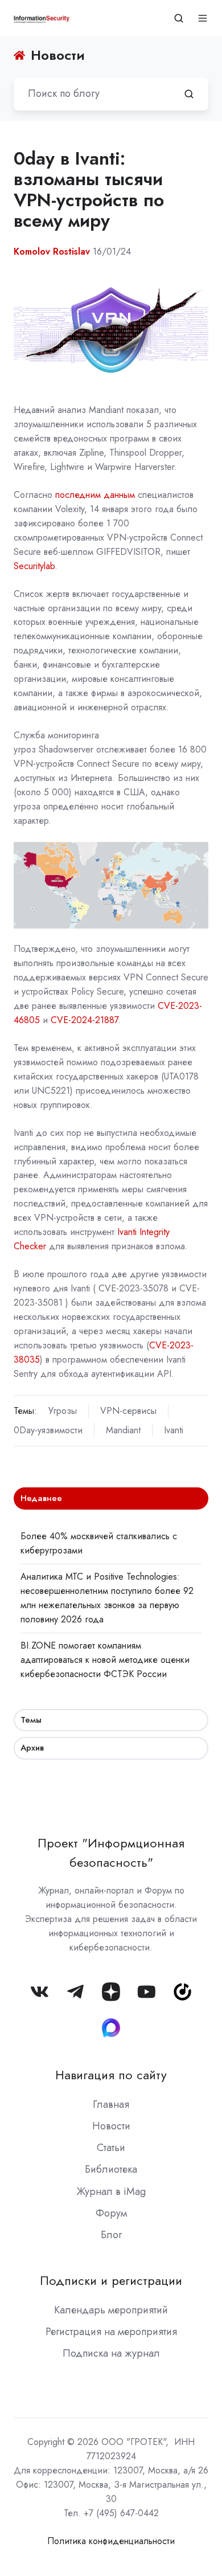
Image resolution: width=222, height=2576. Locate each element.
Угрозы (63, 1411)
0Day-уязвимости (48, 1430)
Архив (32, 1748)
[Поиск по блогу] (189, 94)
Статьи (111, 2148)
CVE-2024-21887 (84, 1020)
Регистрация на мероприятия (111, 2332)
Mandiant (123, 1430)
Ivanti (174, 1430)
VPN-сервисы (128, 1411)
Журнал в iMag (111, 2191)
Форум (111, 2213)
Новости (111, 2126)
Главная (111, 2104)
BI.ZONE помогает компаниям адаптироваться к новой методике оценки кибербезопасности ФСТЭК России (105, 1660)
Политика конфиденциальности (111, 2541)
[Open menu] (203, 18)
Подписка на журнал (111, 2353)
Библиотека (111, 2169)
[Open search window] (179, 18)
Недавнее (41, 1498)
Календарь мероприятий (111, 2310)
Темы (31, 1720)
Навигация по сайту (111, 2075)
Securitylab (34, 566)
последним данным (95, 495)
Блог (111, 2235)
